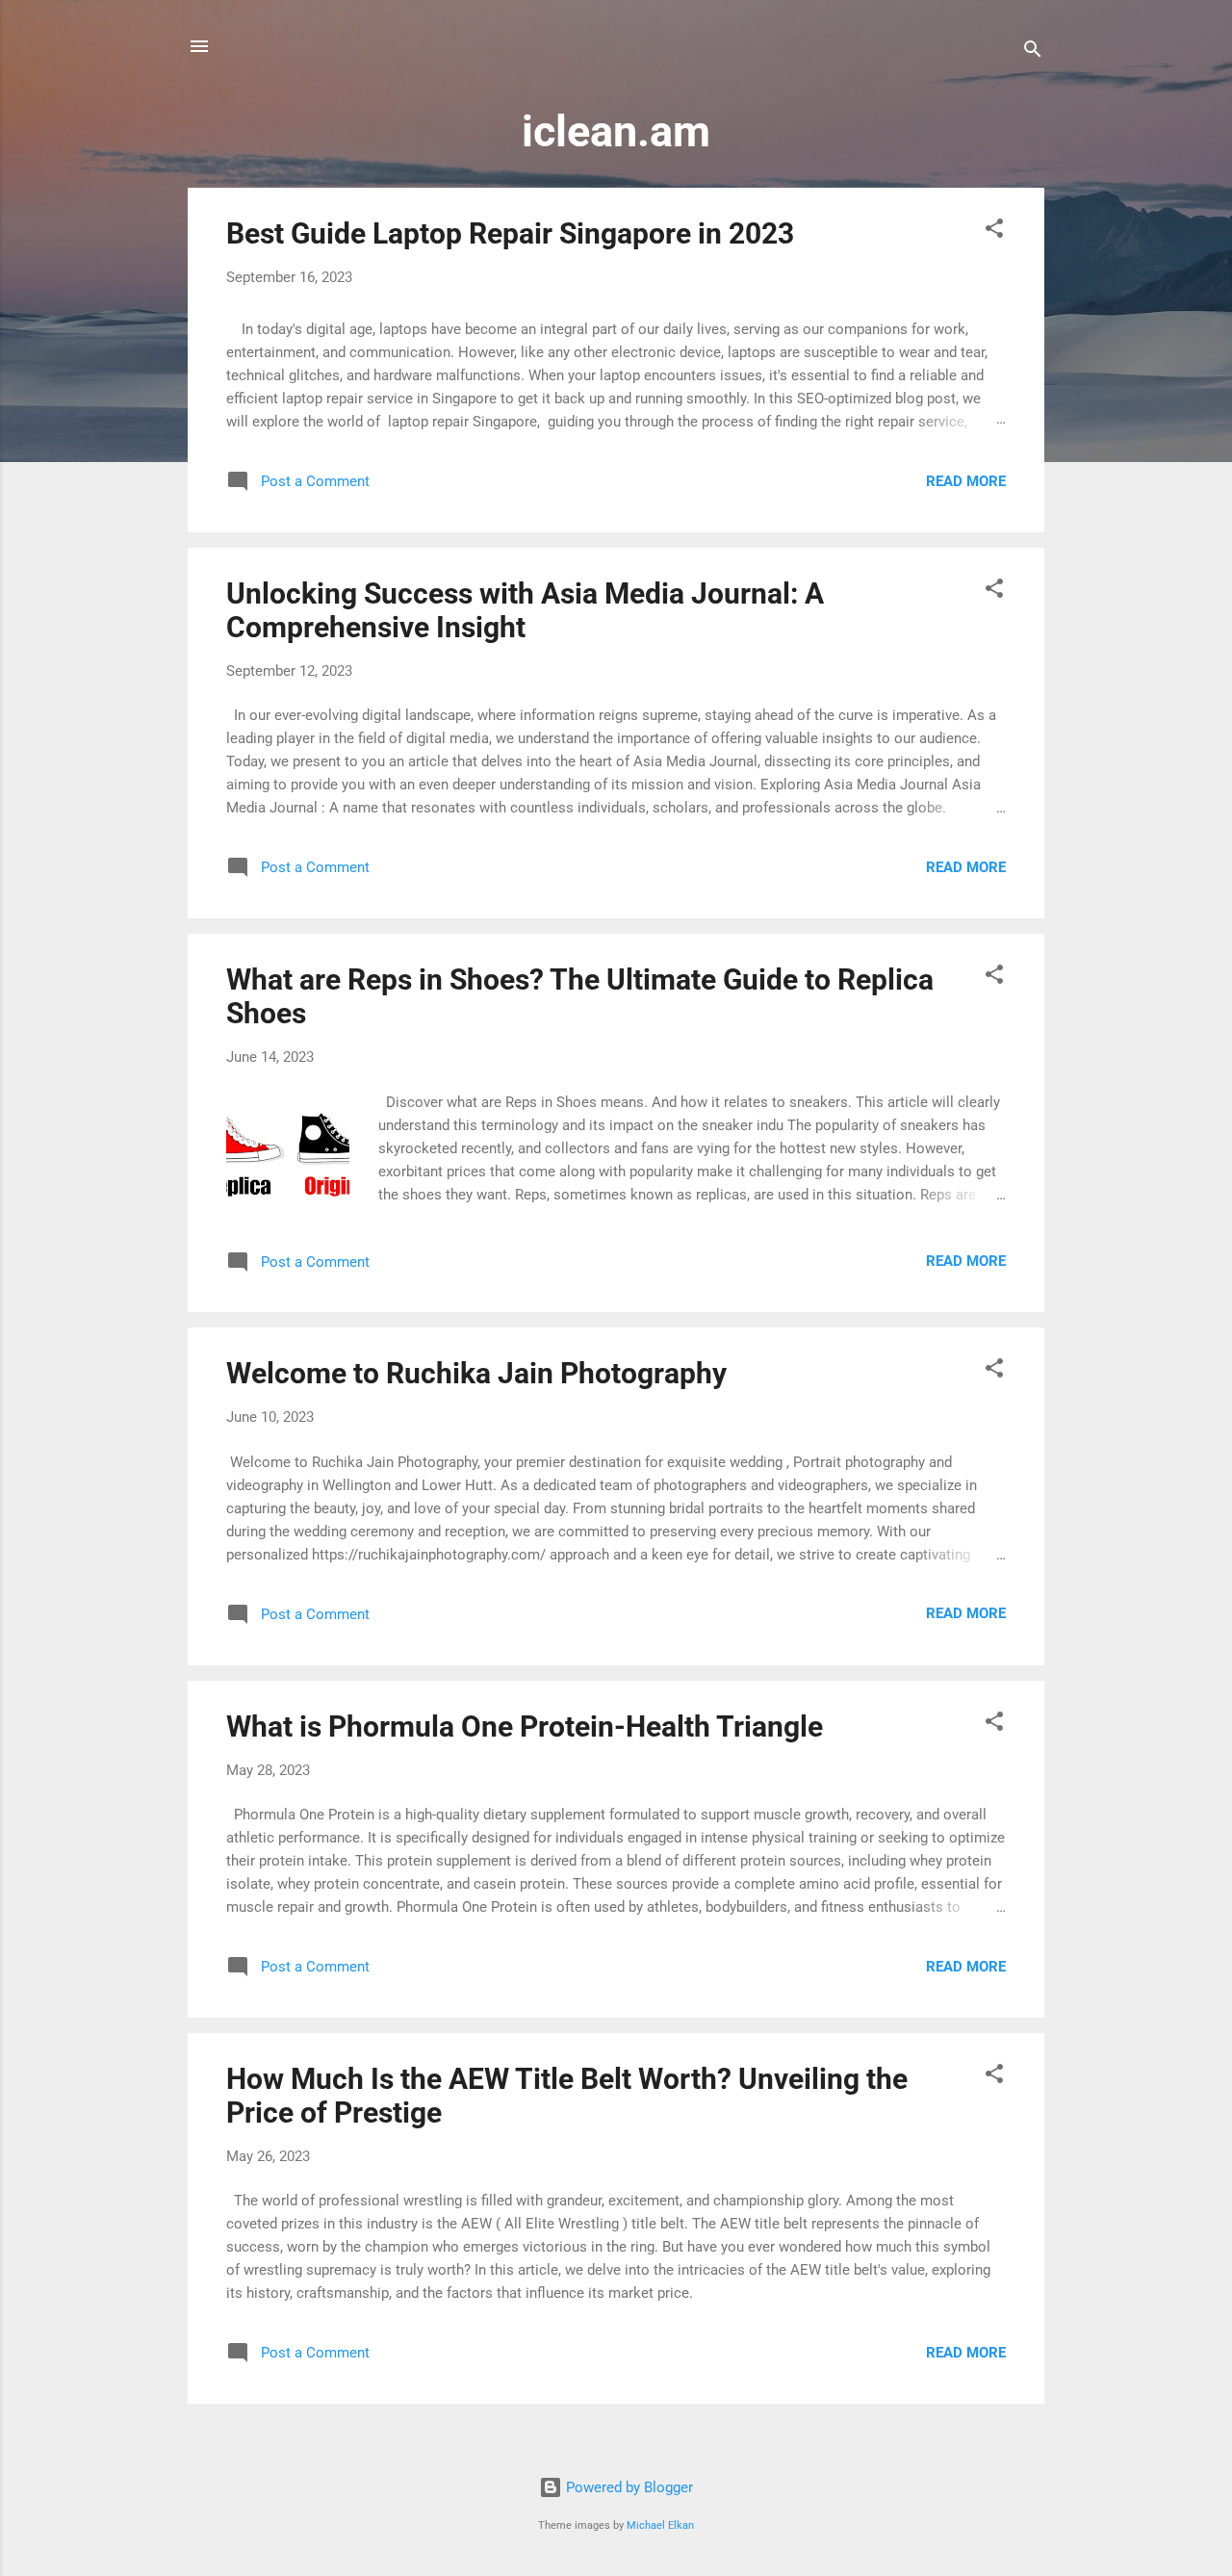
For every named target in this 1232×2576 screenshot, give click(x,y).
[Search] (1033, 52)
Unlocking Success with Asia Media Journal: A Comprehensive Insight (525, 610)
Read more (966, 481)
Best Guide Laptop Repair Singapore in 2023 (510, 233)
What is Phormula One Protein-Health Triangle (525, 1726)
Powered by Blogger (628, 2487)
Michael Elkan (660, 2525)
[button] (994, 232)
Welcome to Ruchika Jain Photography (476, 1373)
